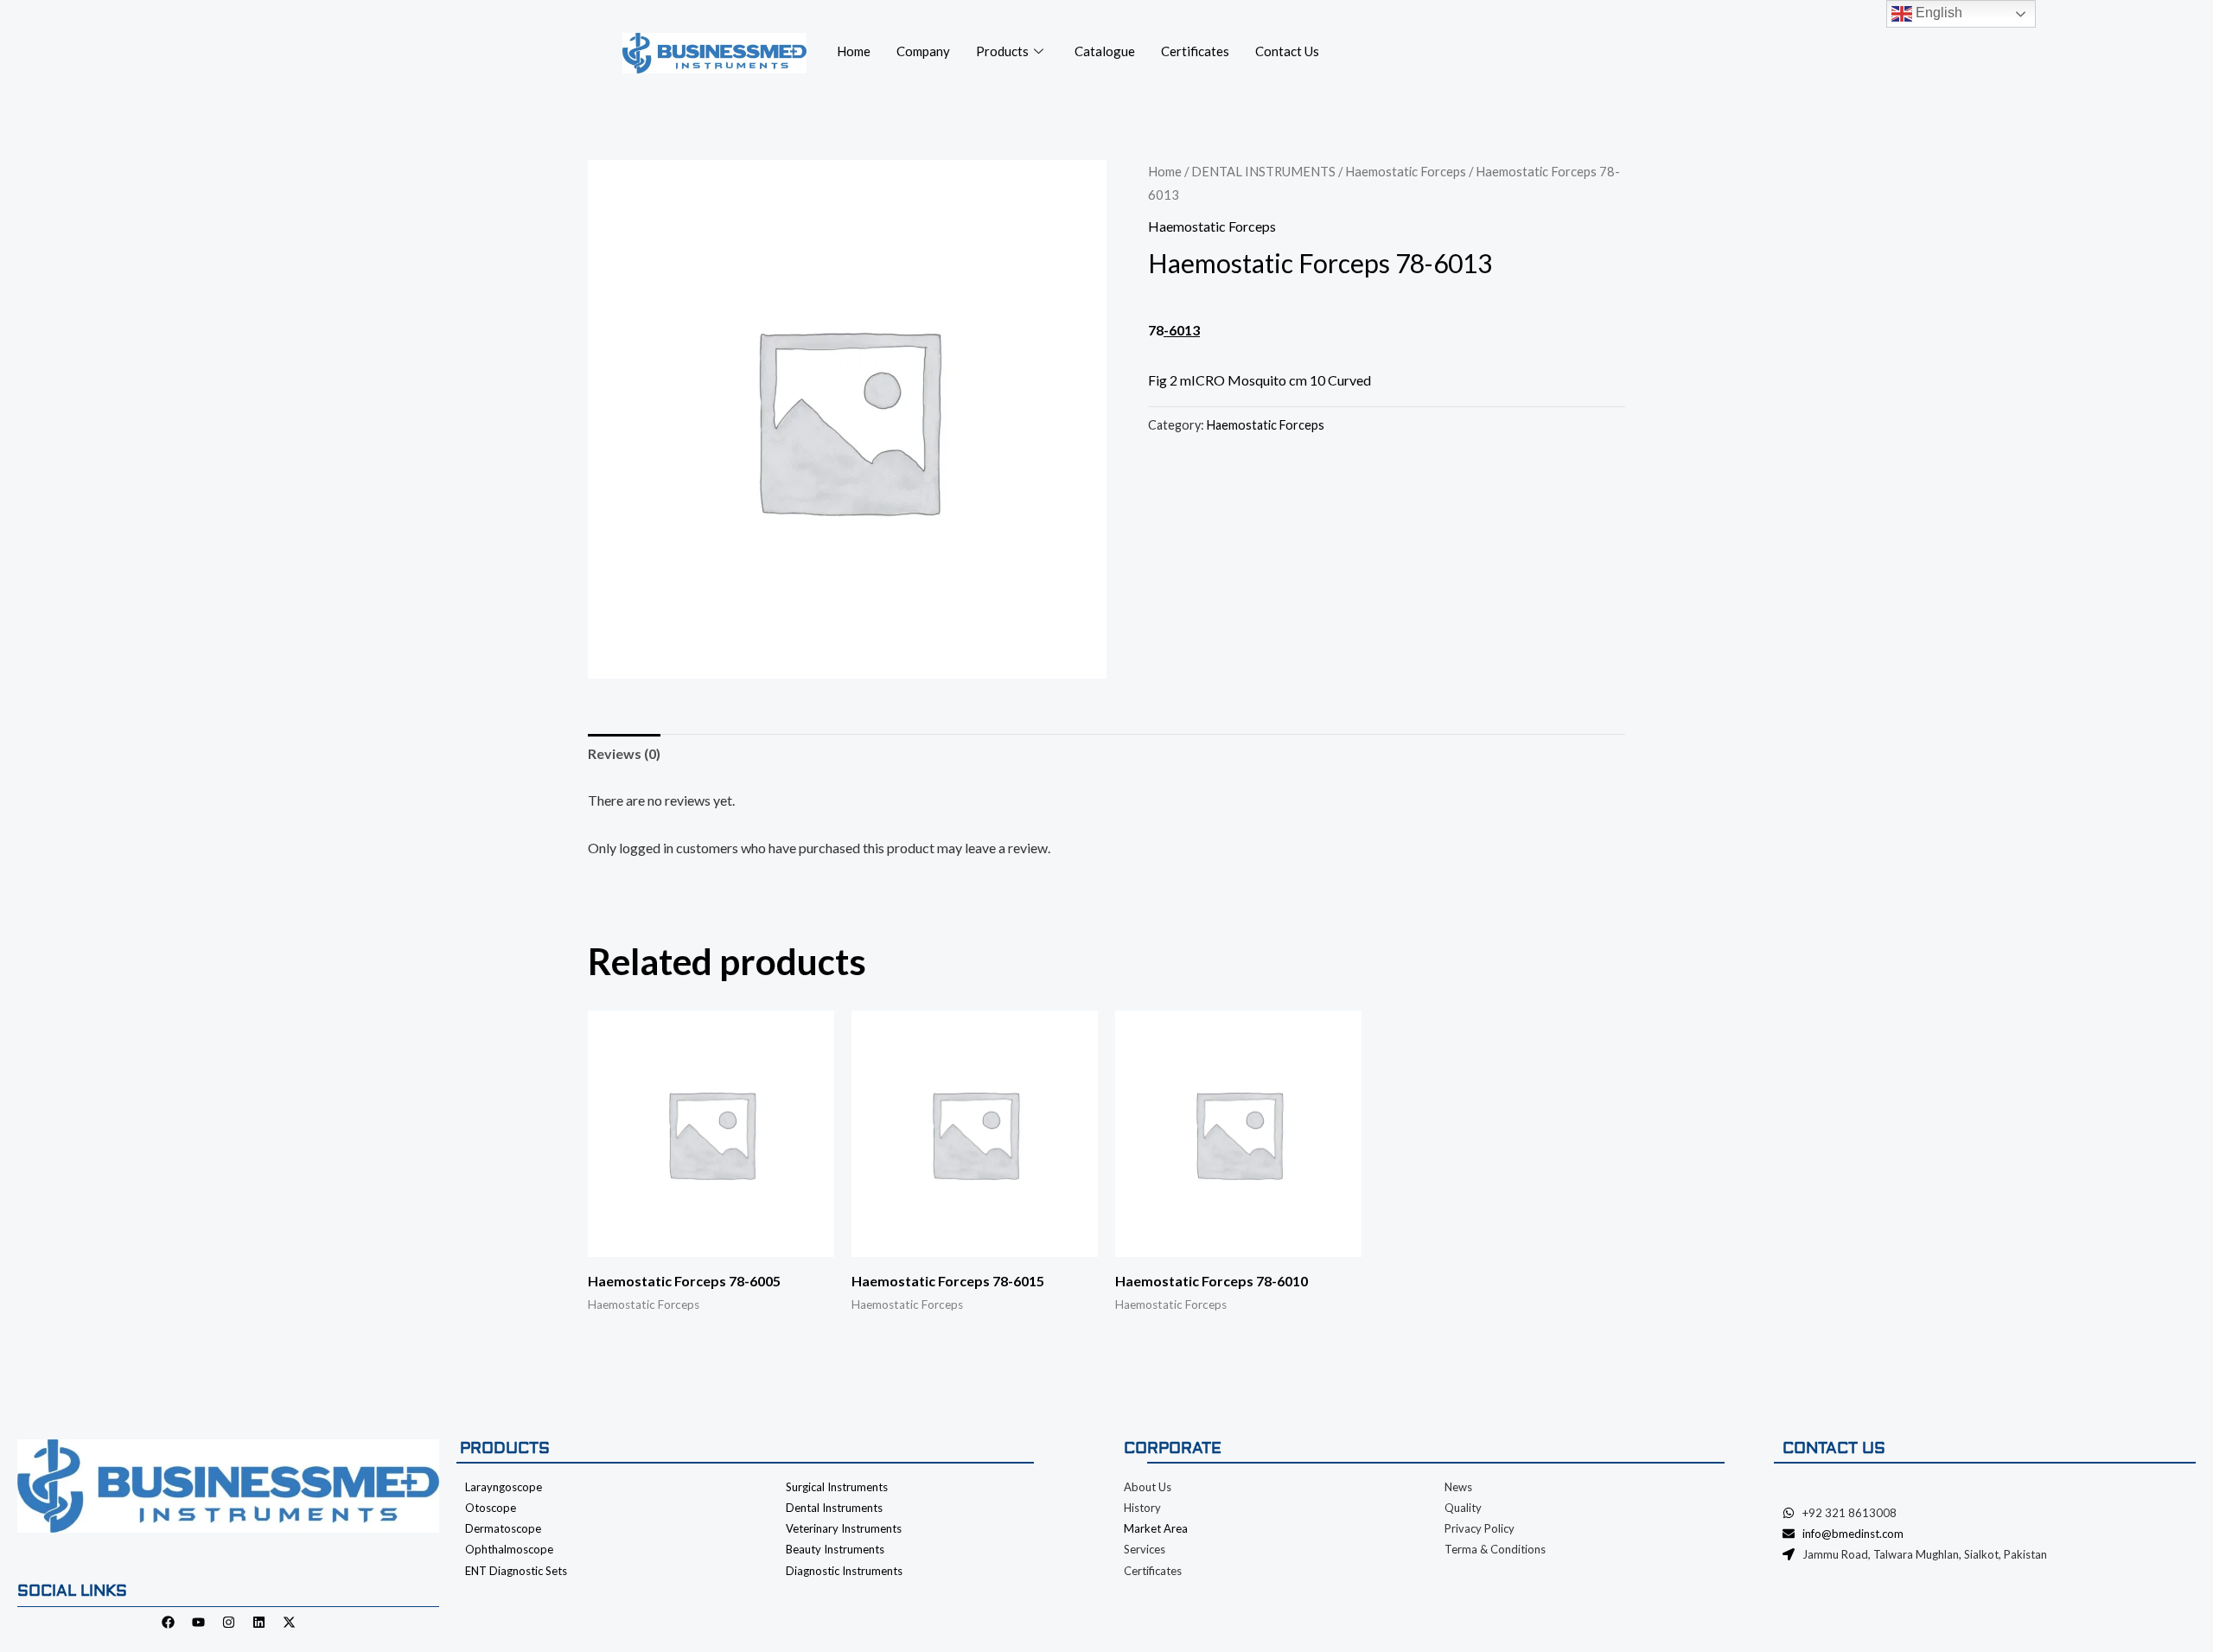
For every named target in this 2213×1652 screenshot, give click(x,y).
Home (854, 51)
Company (923, 51)
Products (1002, 51)
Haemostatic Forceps (1406, 171)
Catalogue (1105, 51)
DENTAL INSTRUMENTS (1263, 171)
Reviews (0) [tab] (624, 753)
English (1937, 13)
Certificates (1195, 51)
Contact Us (1287, 51)
